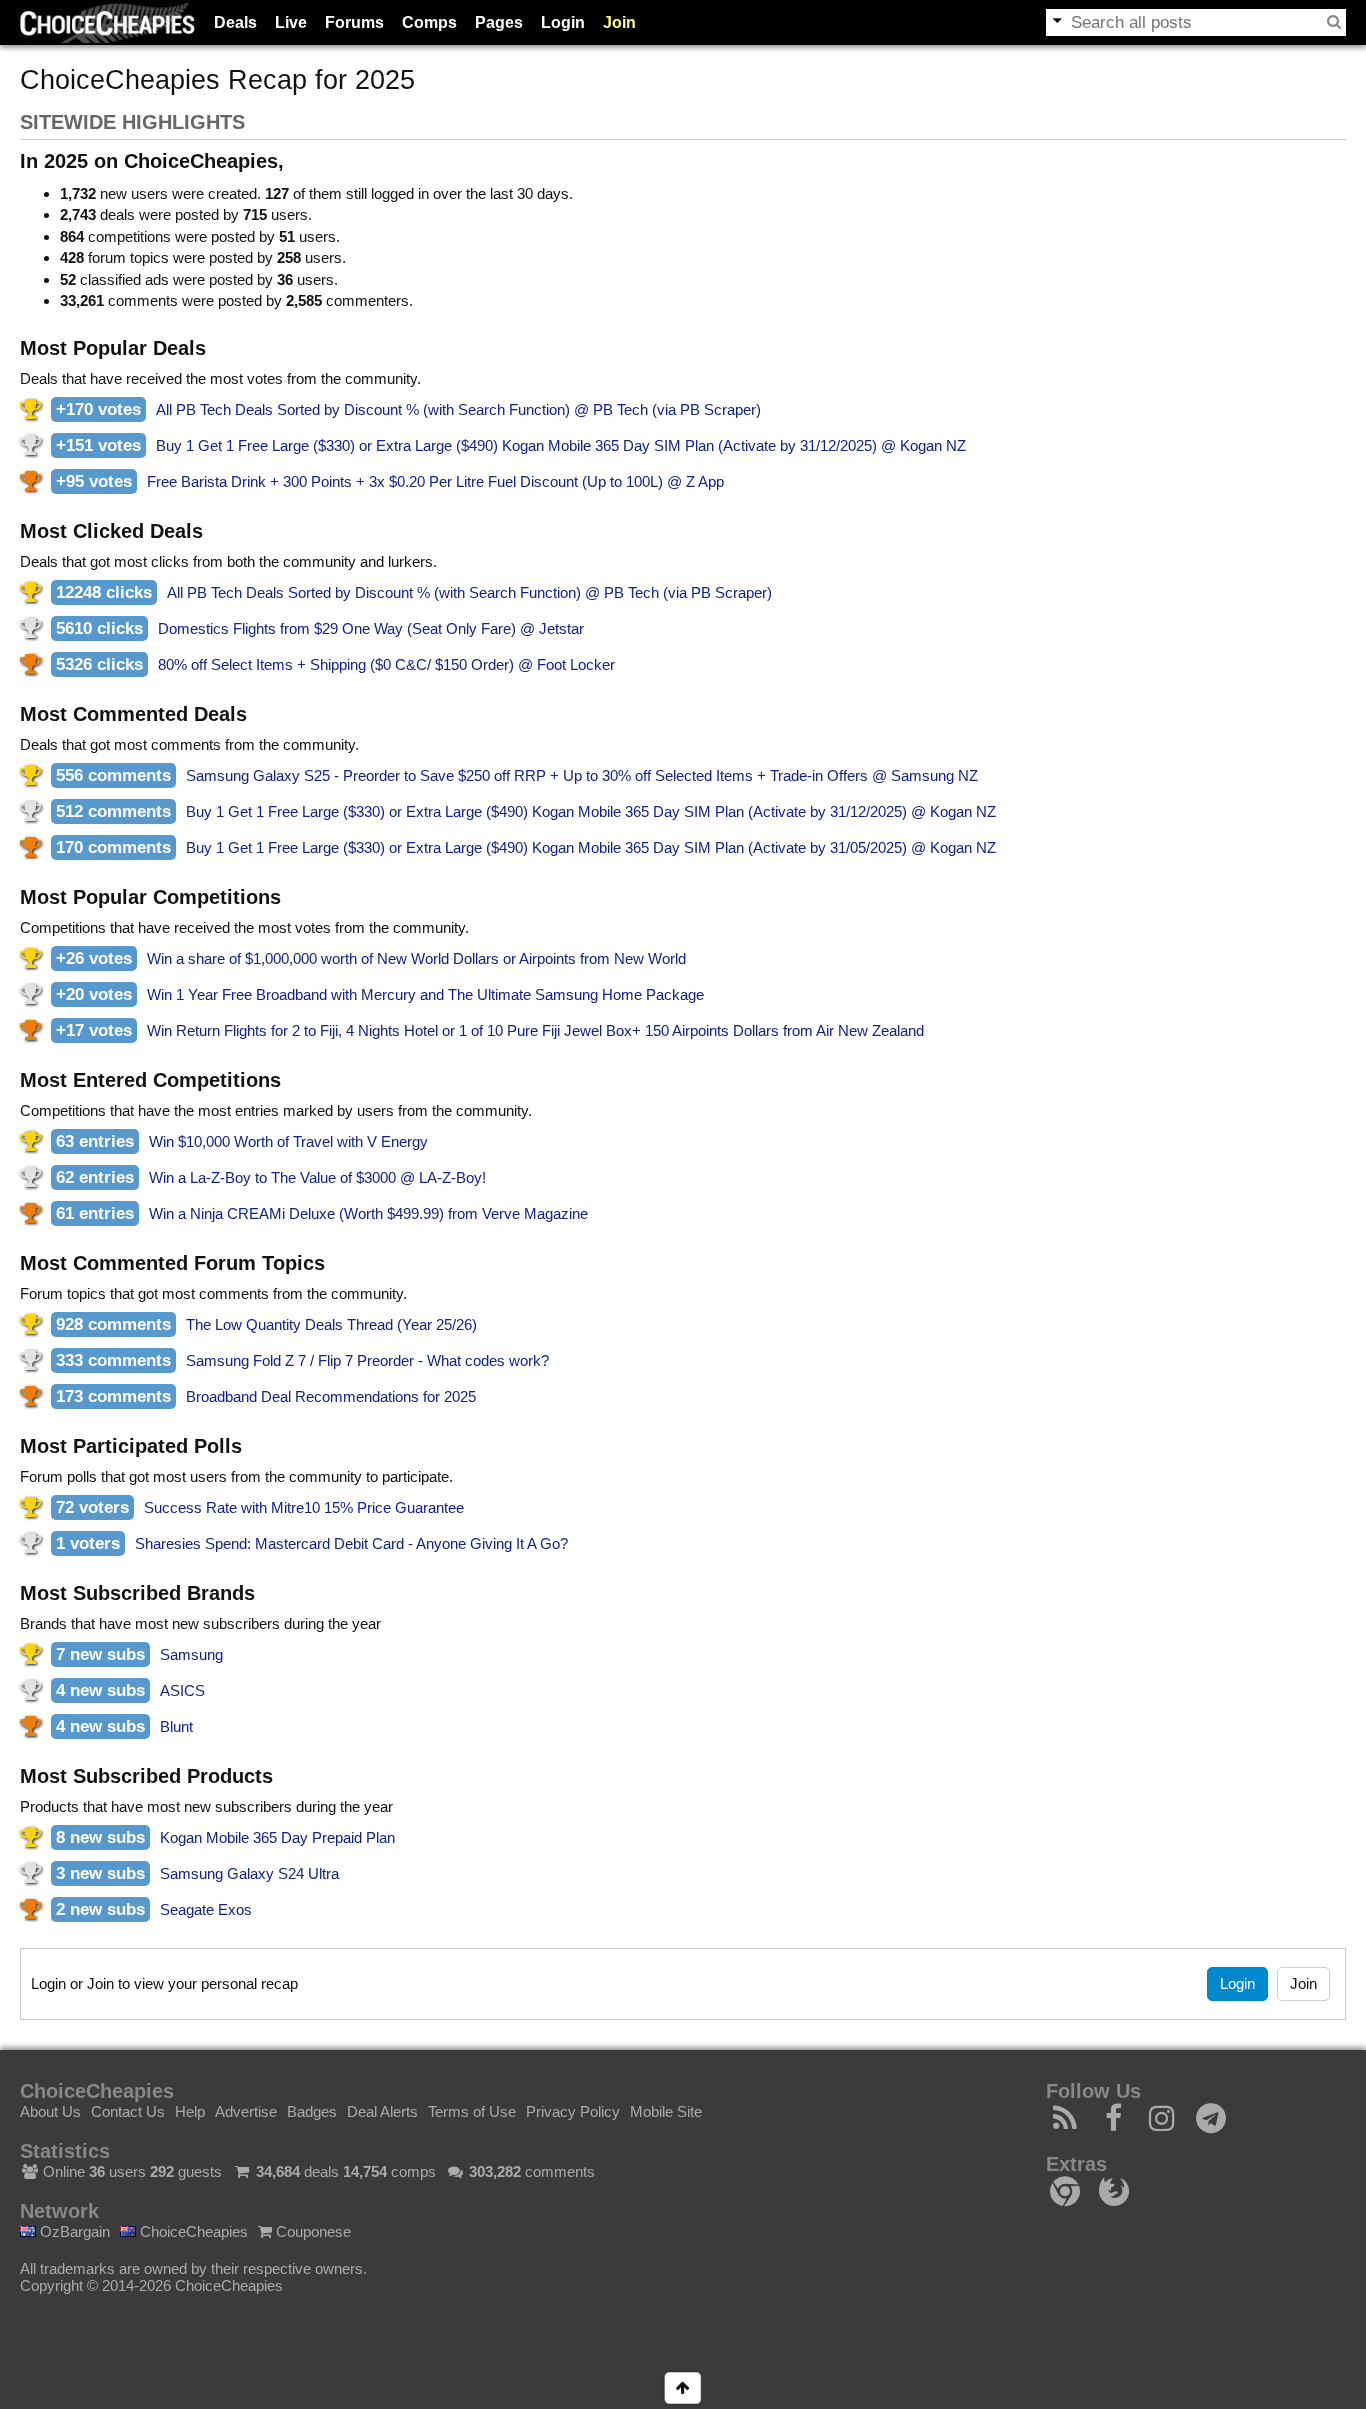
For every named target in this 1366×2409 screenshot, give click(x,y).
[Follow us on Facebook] (1114, 2123)
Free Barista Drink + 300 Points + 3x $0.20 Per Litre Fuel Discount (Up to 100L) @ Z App (435, 481)
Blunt (176, 1726)
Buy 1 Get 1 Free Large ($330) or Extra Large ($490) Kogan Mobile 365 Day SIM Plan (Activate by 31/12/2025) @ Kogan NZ (561, 445)
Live (291, 22)
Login (563, 22)
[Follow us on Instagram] (1162, 2123)
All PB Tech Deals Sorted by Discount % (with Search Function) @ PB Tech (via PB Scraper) (458, 409)
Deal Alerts (382, 2111)
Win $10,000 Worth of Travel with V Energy (288, 1141)
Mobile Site (666, 2111)
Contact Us (128, 2111)
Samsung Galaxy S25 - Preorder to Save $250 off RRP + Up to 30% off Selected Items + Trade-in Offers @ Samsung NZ (582, 775)
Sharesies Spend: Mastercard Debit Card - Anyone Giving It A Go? (351, 1543)
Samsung (191, 1654)
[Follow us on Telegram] (1211, 2123)
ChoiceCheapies (192, 2231)
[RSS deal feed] (1065, 2123)
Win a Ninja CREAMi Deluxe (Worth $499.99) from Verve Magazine (368, 1213)
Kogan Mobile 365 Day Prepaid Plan (277, 1837)
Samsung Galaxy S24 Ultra (249, 1873)
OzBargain (73, 2231)
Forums (354, 22)
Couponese (311, 2231)
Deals (235, 22)
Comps (429, 22)
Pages (499, 22)
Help (190, 2111)
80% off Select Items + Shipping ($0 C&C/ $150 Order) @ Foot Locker (386, 664)
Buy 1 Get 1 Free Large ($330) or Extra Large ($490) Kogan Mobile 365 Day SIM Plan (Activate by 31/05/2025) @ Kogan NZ (591, 847)
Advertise (246, 2111)
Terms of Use (472, 2111)
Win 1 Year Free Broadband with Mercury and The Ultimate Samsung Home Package (425, 994)
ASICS (182, 1690)
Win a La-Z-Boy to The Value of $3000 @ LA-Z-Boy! (317, 1177)
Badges (312, 2111)
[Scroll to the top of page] (682, 2388)
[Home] (107, 22)
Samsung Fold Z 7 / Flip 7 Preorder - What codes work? (367, 1360)
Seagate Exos (206, 1909)
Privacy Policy (573, 2111)
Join (619, 22)
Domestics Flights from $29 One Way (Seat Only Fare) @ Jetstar (371, 628)
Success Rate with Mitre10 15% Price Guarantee (304, 1507)
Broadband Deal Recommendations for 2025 (331, 1396)
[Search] (1334, 22)
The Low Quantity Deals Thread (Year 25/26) (331, 1324)
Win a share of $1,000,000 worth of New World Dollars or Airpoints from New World (416, 958)
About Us (50, 2111)
